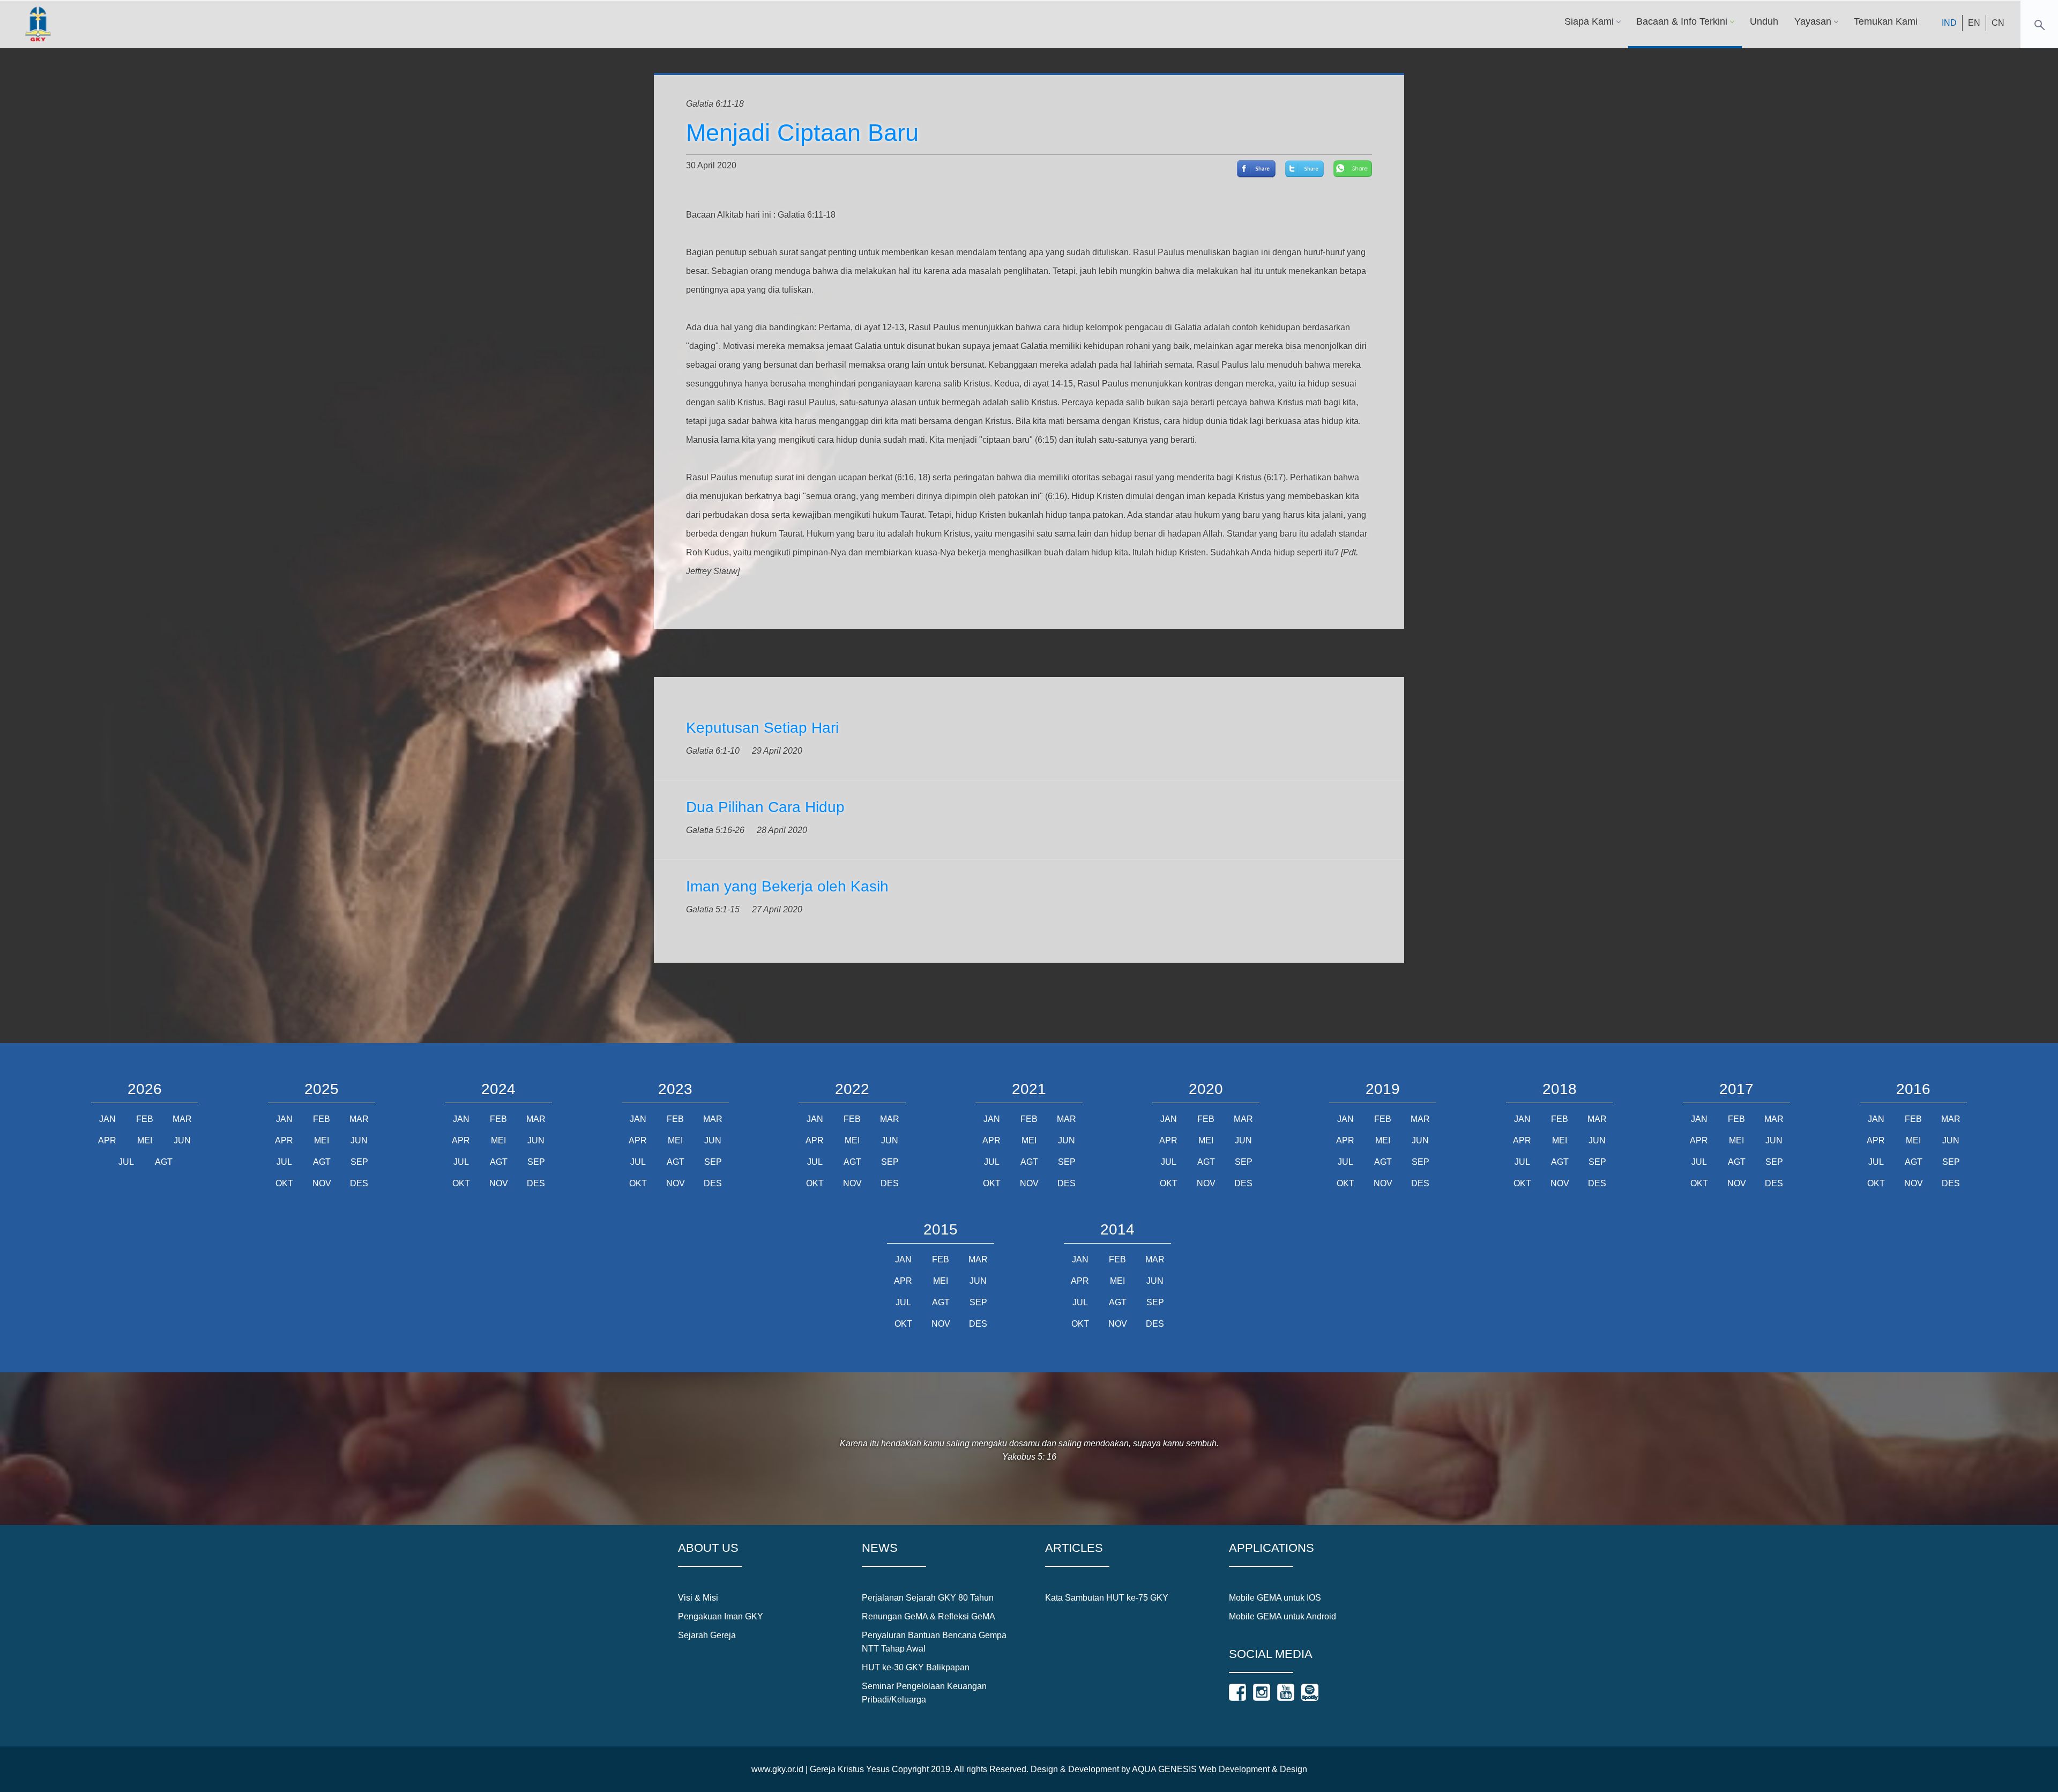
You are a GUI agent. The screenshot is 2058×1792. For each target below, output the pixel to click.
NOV (322, 1183)
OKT (284, 1183)
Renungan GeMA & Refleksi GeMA (929, 1616)
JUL (126, 1162)
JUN (182, 1140)
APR (107, 1140)
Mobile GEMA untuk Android (1282, 1616)
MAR (182, 1119)
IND (1949, 23)
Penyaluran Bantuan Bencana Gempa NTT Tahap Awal (934, 1642)
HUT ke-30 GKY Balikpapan (916, 1667)
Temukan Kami (1886, 21)
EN (1974, 23)
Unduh (1764, 21)
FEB (145, 1119)
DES (359, 1183)
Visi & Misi (698, 1598)
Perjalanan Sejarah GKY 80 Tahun (928, 1598)
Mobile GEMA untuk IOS (1275, 1598)
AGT (164, 1162)
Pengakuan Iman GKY (721, 1616)
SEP (359, 1162)
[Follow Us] (1237, 1692)
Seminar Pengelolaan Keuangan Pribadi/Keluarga (924, 1693)
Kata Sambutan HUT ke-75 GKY (1107, 1598)
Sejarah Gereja (707, 1635)
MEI (145, 1140)
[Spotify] (1310, 1692)
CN (1998, 23)
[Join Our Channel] (1286, 1692)
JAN (107, 1119)
